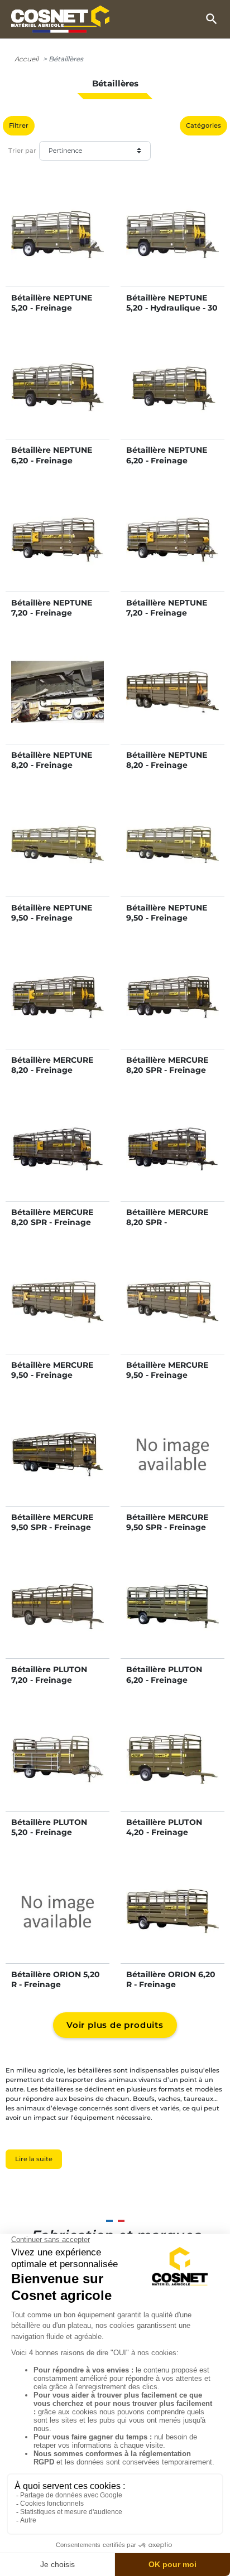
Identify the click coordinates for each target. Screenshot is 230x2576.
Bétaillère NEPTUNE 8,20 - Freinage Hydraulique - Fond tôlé (167, 770)
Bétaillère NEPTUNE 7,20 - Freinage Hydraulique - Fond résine (52, 618)
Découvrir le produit (57, 246)
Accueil (27, 59)
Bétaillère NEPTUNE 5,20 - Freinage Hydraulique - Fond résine (52, 313)
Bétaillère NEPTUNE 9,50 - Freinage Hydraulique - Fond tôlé (167, 923)
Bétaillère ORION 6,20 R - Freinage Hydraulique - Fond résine (171, 1990)
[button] (212, 19)
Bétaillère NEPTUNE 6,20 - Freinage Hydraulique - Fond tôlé (167, 465)
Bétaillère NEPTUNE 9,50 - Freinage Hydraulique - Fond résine (52, 923)
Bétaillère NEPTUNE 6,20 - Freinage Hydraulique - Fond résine (52, 465)
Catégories (203, 125)
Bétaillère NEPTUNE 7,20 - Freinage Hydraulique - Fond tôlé (167, 618)
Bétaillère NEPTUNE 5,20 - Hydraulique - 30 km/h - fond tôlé (172, 308)
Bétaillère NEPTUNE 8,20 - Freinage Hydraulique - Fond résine (52, 770)
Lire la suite (34, 2159)
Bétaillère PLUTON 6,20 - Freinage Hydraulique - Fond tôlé (166, 1685)
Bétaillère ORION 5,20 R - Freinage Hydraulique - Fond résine (56, 1990)
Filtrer (19, 125)
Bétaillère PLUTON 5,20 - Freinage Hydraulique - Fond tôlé (51, 1837)
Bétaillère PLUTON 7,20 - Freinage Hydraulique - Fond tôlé (51, 1685)
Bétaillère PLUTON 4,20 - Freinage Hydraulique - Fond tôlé (166, 1837)
